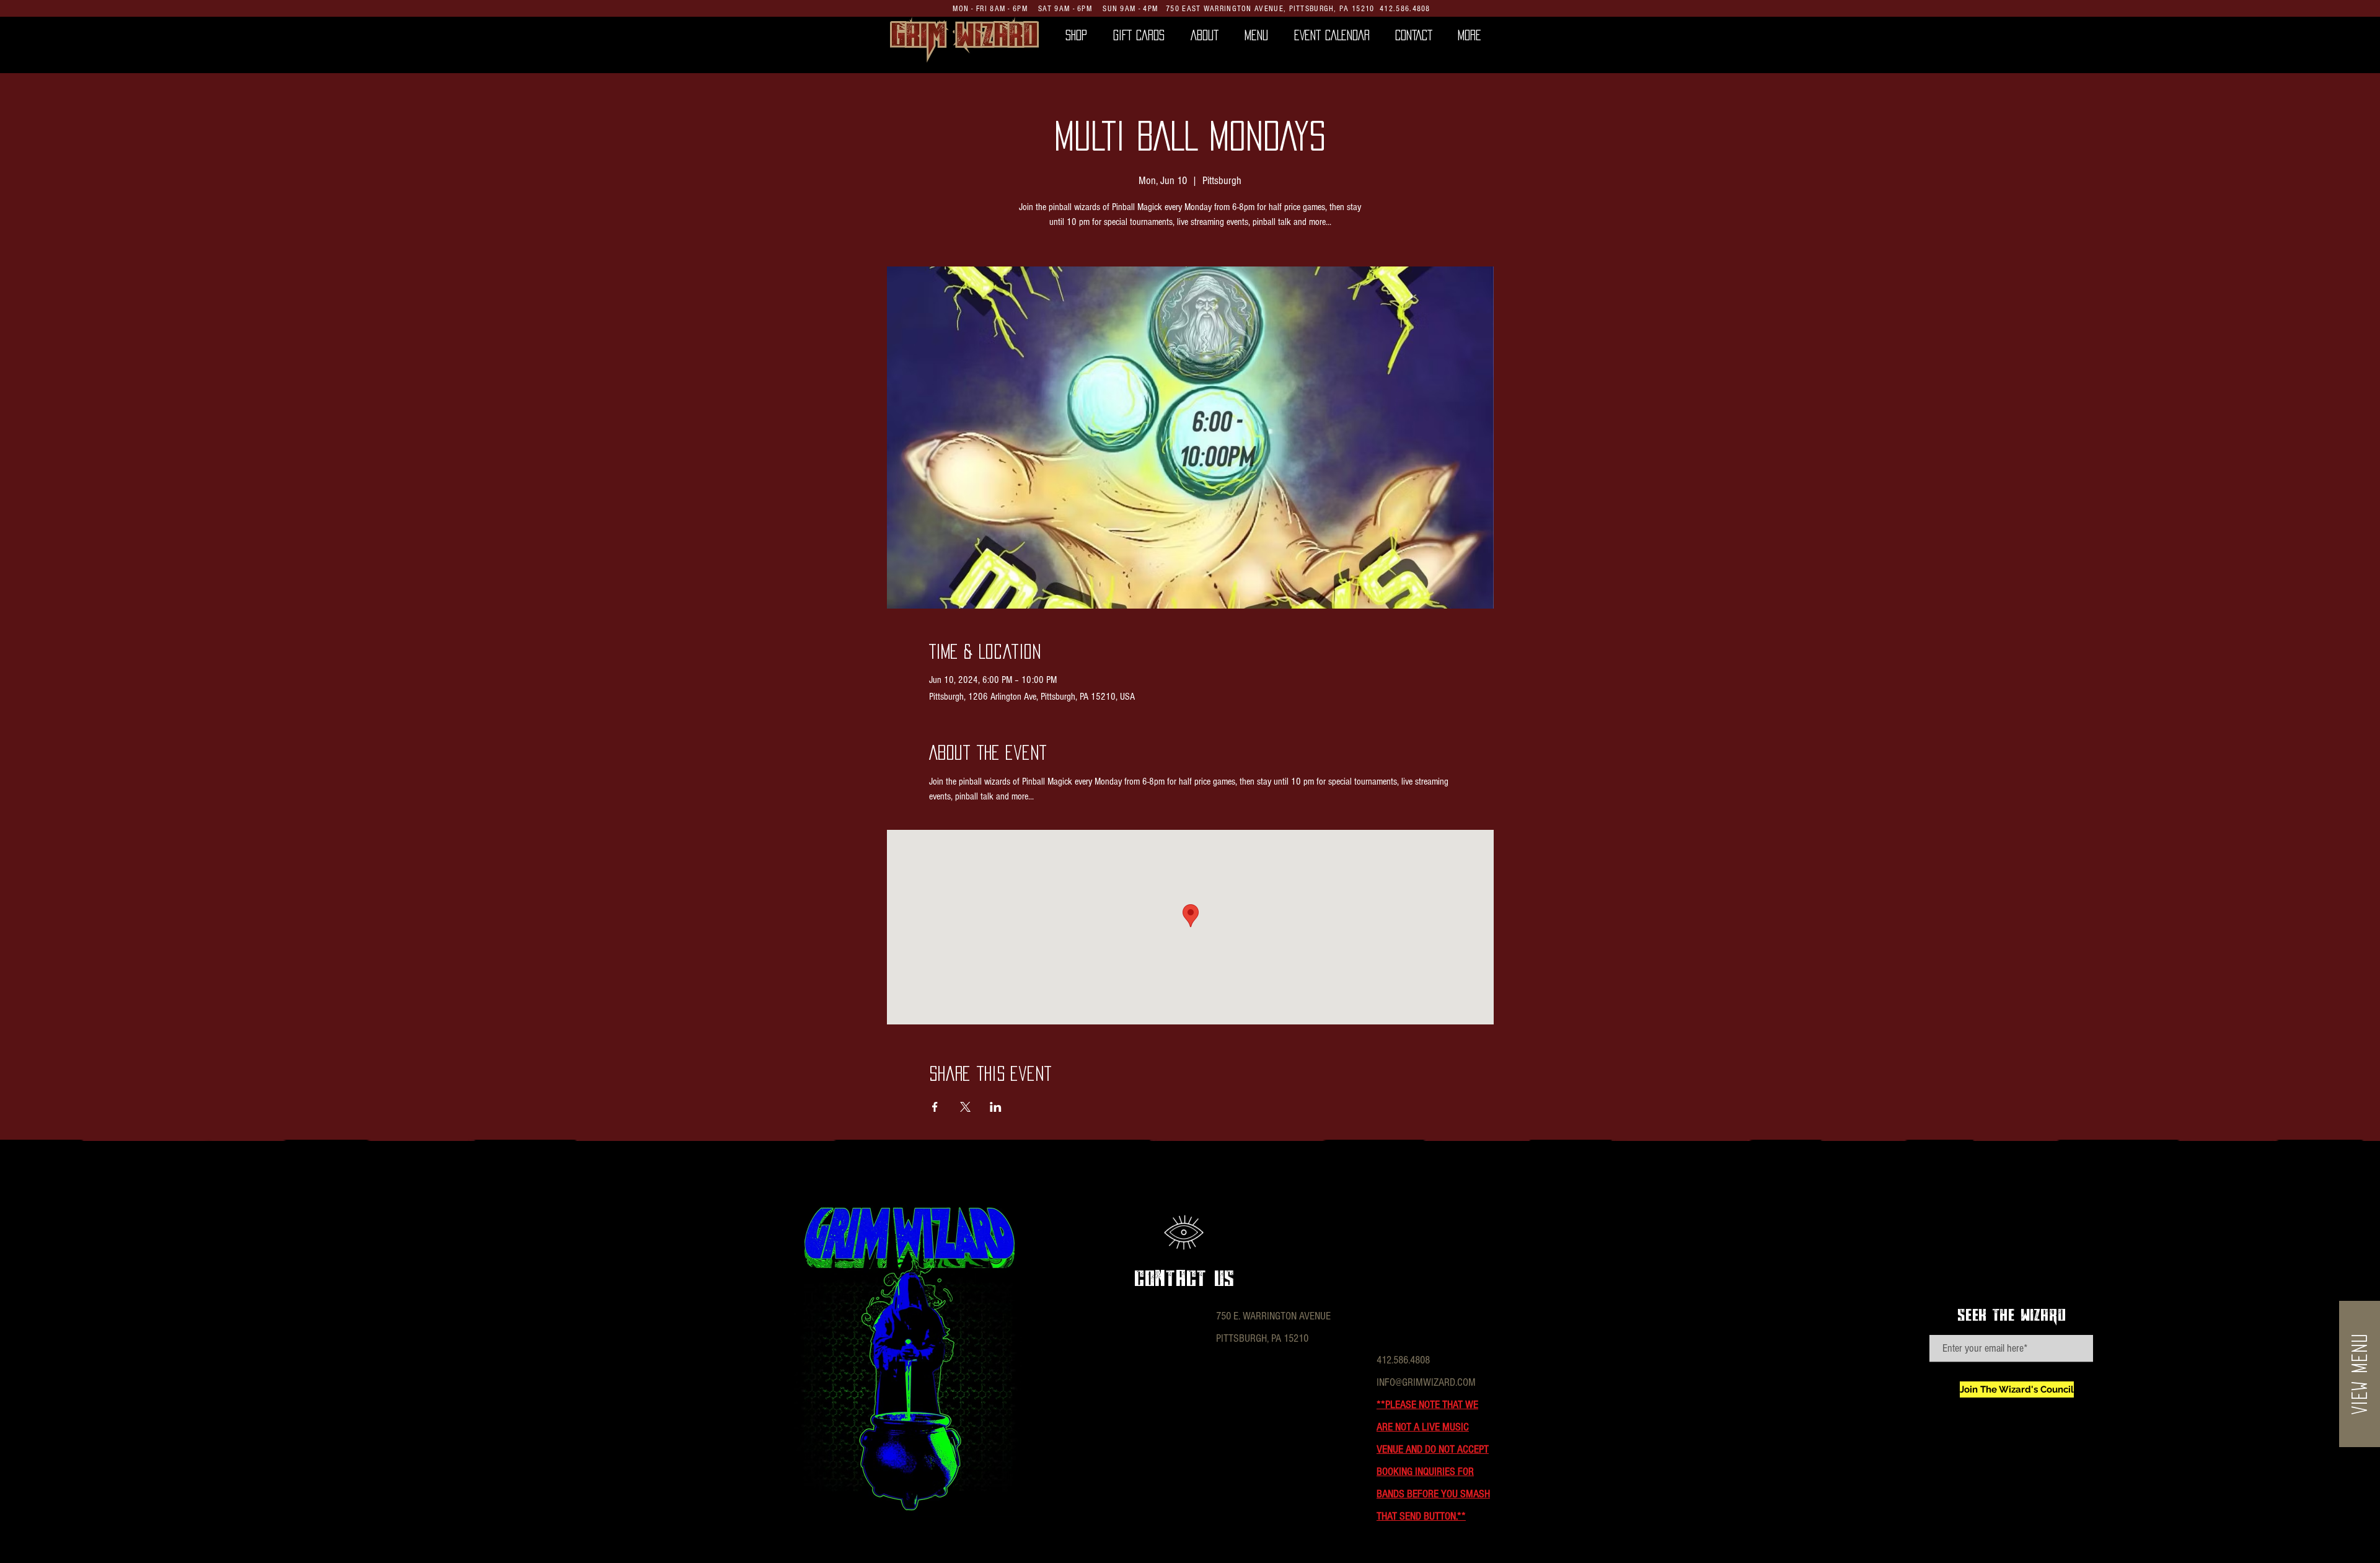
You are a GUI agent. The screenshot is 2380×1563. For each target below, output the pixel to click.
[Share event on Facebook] (935, 1107)
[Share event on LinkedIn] (996, 1107)
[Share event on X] (965, 1107)
